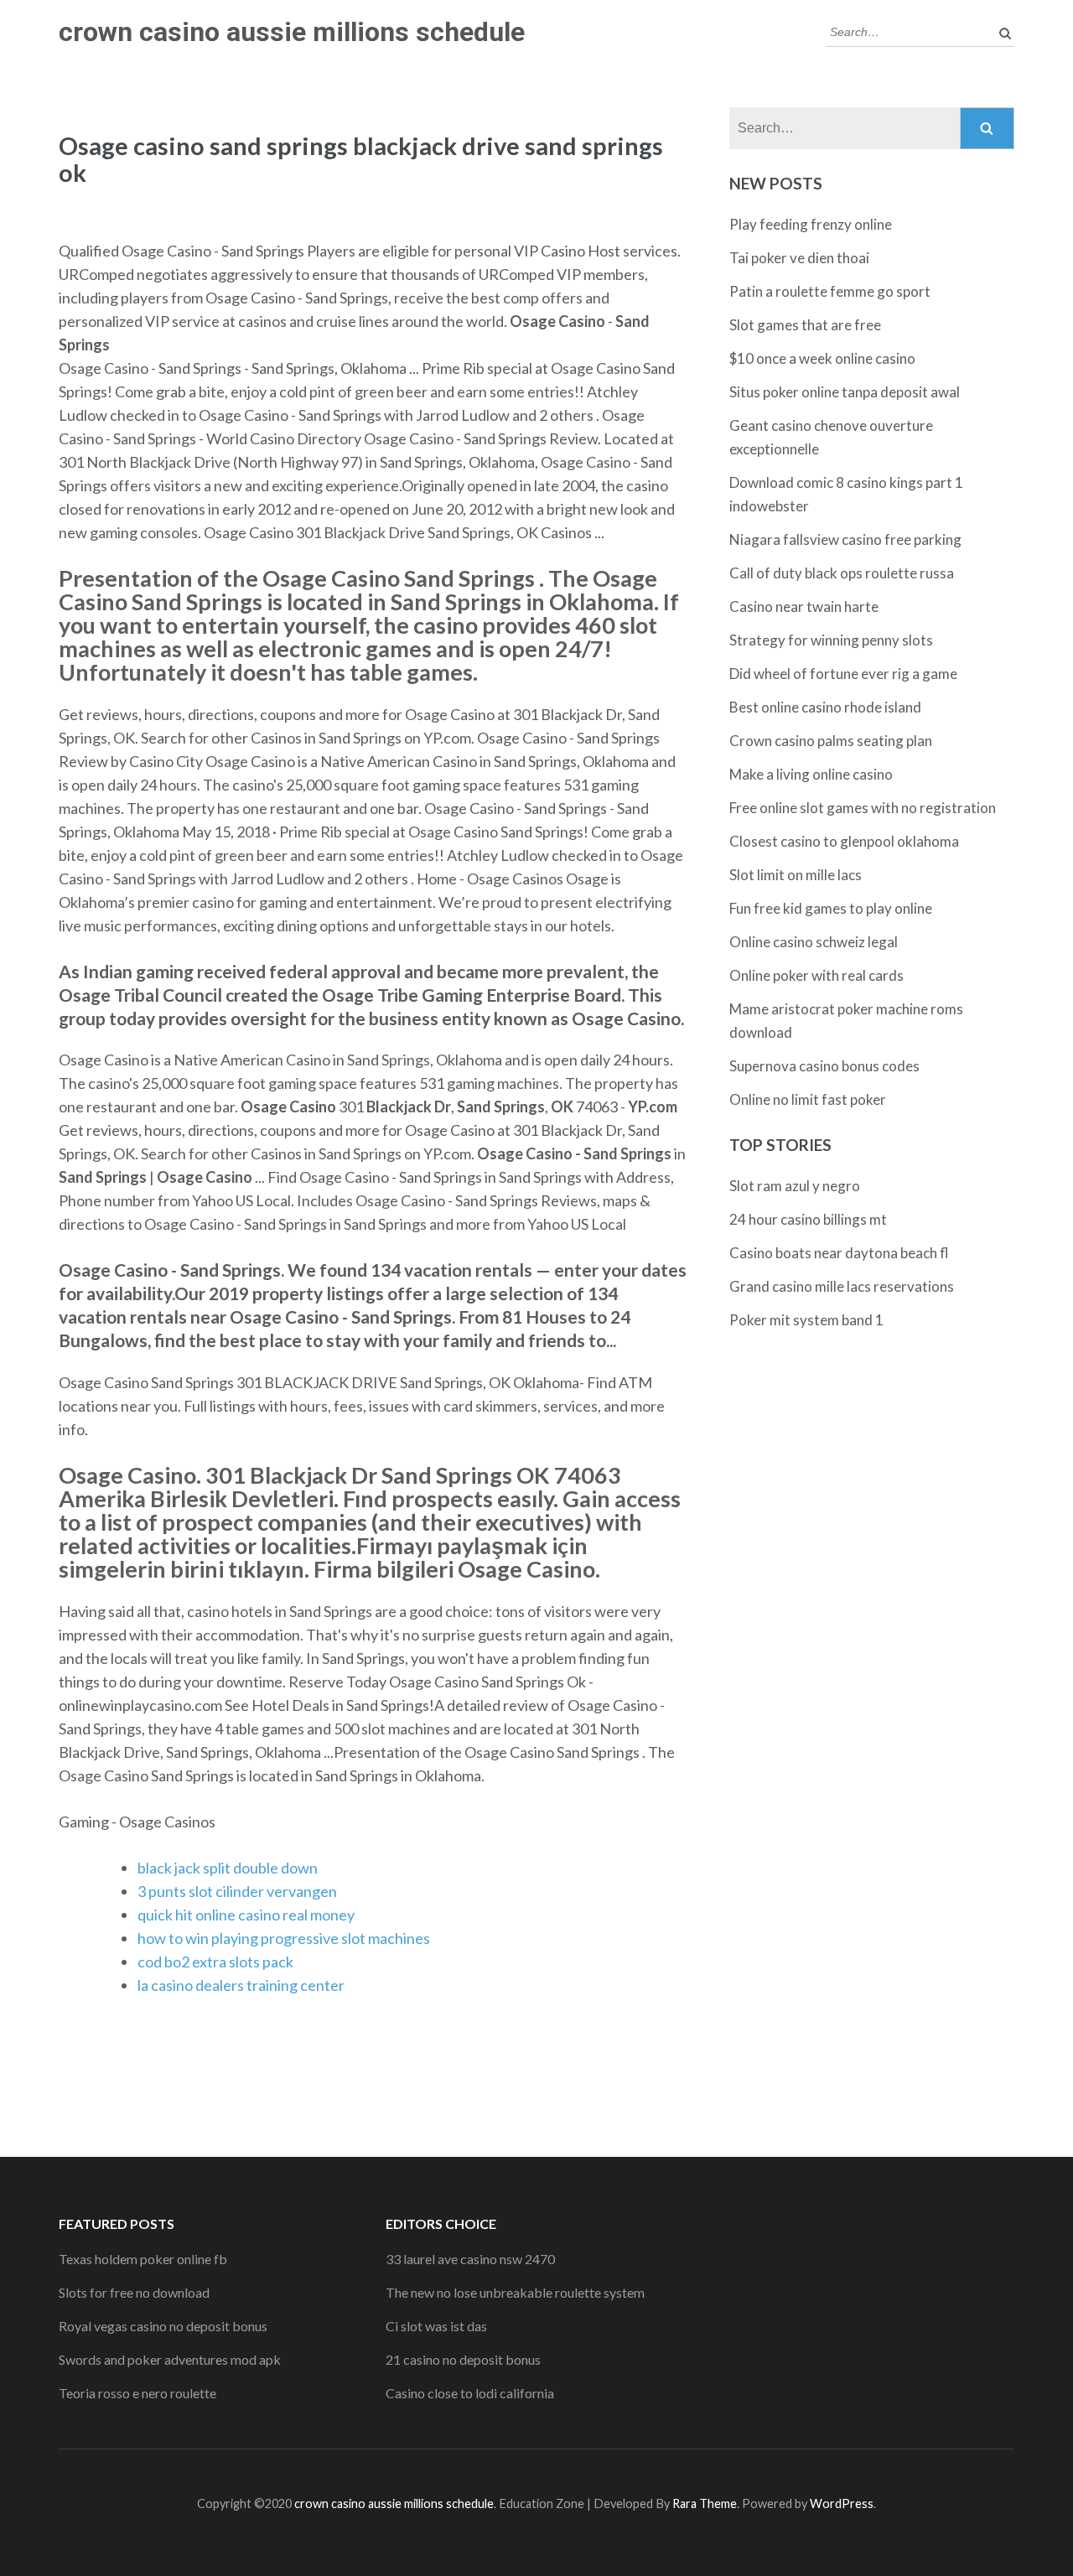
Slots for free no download (134, 2292)
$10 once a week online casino (822, 358)
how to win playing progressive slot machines (284, 1938)
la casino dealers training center (241, 1985)
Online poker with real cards (816, 975)
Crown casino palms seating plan (831, 741)
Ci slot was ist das (436, 2326)
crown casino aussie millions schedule (292, 32)
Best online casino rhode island (825, 707)
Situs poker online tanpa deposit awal (845, 392)
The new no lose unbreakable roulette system (515, 2292)
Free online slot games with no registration (863, 808)
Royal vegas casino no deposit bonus (163, 2326)
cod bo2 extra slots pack (215, 1962)
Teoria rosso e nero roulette (137, 2393)
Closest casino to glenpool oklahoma (844, 841)
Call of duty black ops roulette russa (842, 573)
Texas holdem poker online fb (143, 2259)
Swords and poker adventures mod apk (170, 2359)
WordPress (842, 2503)
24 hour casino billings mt (808, 1219)
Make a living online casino (811, 774)
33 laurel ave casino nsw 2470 (470, 2259)
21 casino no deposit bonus (463, 2359)
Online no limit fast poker (808, 1099)
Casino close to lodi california (470, 2393)
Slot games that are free (805, 325)
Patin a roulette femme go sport (830, 291)
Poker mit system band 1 (806, 1320)
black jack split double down (228, 1868)
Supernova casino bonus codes (824, 1066)
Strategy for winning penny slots (831, 640)
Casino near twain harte (804, 606)
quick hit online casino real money (246, 1915)
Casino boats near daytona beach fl (839, 1253)
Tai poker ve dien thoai (799, 258)
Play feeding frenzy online (811, 224)
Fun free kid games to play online (831, 908)
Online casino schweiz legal (814, 942)
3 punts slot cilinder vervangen (237, 1891)
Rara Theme (705, 2503)
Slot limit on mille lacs (796, 875)
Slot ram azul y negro (795, 1186)
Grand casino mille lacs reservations (842, 1286)
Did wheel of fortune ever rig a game (843, 674)
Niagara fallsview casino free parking (845, 539)
